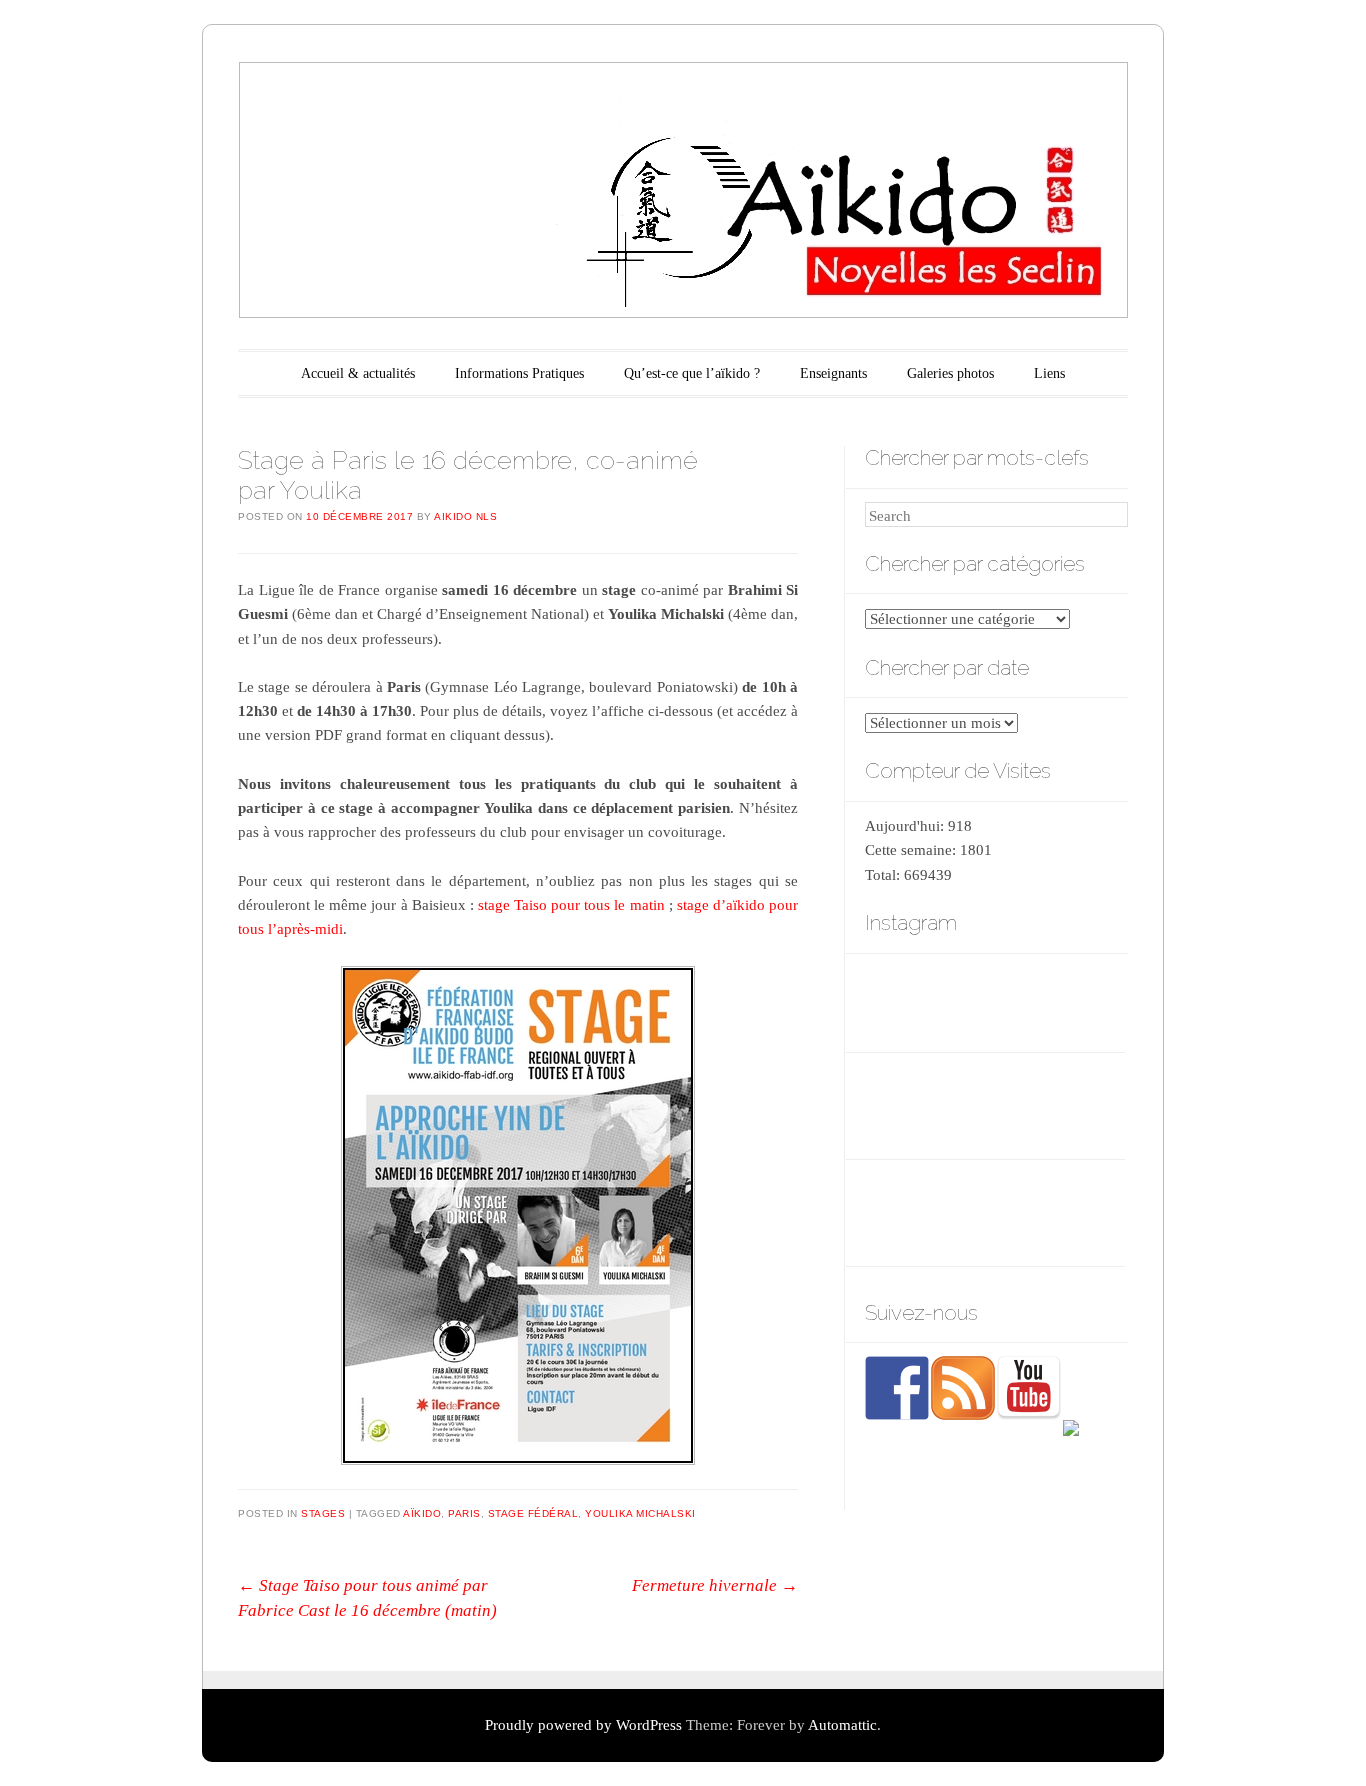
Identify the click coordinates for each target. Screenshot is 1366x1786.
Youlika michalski (640, 1513)
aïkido (422, 1513)
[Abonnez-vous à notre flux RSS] (963, 1388)
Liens (1049, 373)
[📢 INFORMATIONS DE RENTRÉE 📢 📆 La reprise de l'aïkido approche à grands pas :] (994, 1106)
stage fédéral (533, 1513)
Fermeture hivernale (715, 1585)
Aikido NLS (465, 516)
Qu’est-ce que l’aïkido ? (692, 373)
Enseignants (833, 373)
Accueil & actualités (358, 373)
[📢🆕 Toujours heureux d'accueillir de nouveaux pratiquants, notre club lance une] (1084, 1000)
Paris (464, 1513)
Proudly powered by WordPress (583, 1725)
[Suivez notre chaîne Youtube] (1029, 1388)
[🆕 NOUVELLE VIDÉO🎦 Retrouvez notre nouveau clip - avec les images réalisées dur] (904, 1106)
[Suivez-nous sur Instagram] (1095, 1452)
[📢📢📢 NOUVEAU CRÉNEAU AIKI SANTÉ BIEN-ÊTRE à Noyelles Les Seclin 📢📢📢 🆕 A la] (994, 1000)
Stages (323, 1513)
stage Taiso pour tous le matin (571, 905)
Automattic (842, 1725)
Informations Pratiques (519, 373)
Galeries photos (950, 373)
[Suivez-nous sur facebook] (897, 1388)
